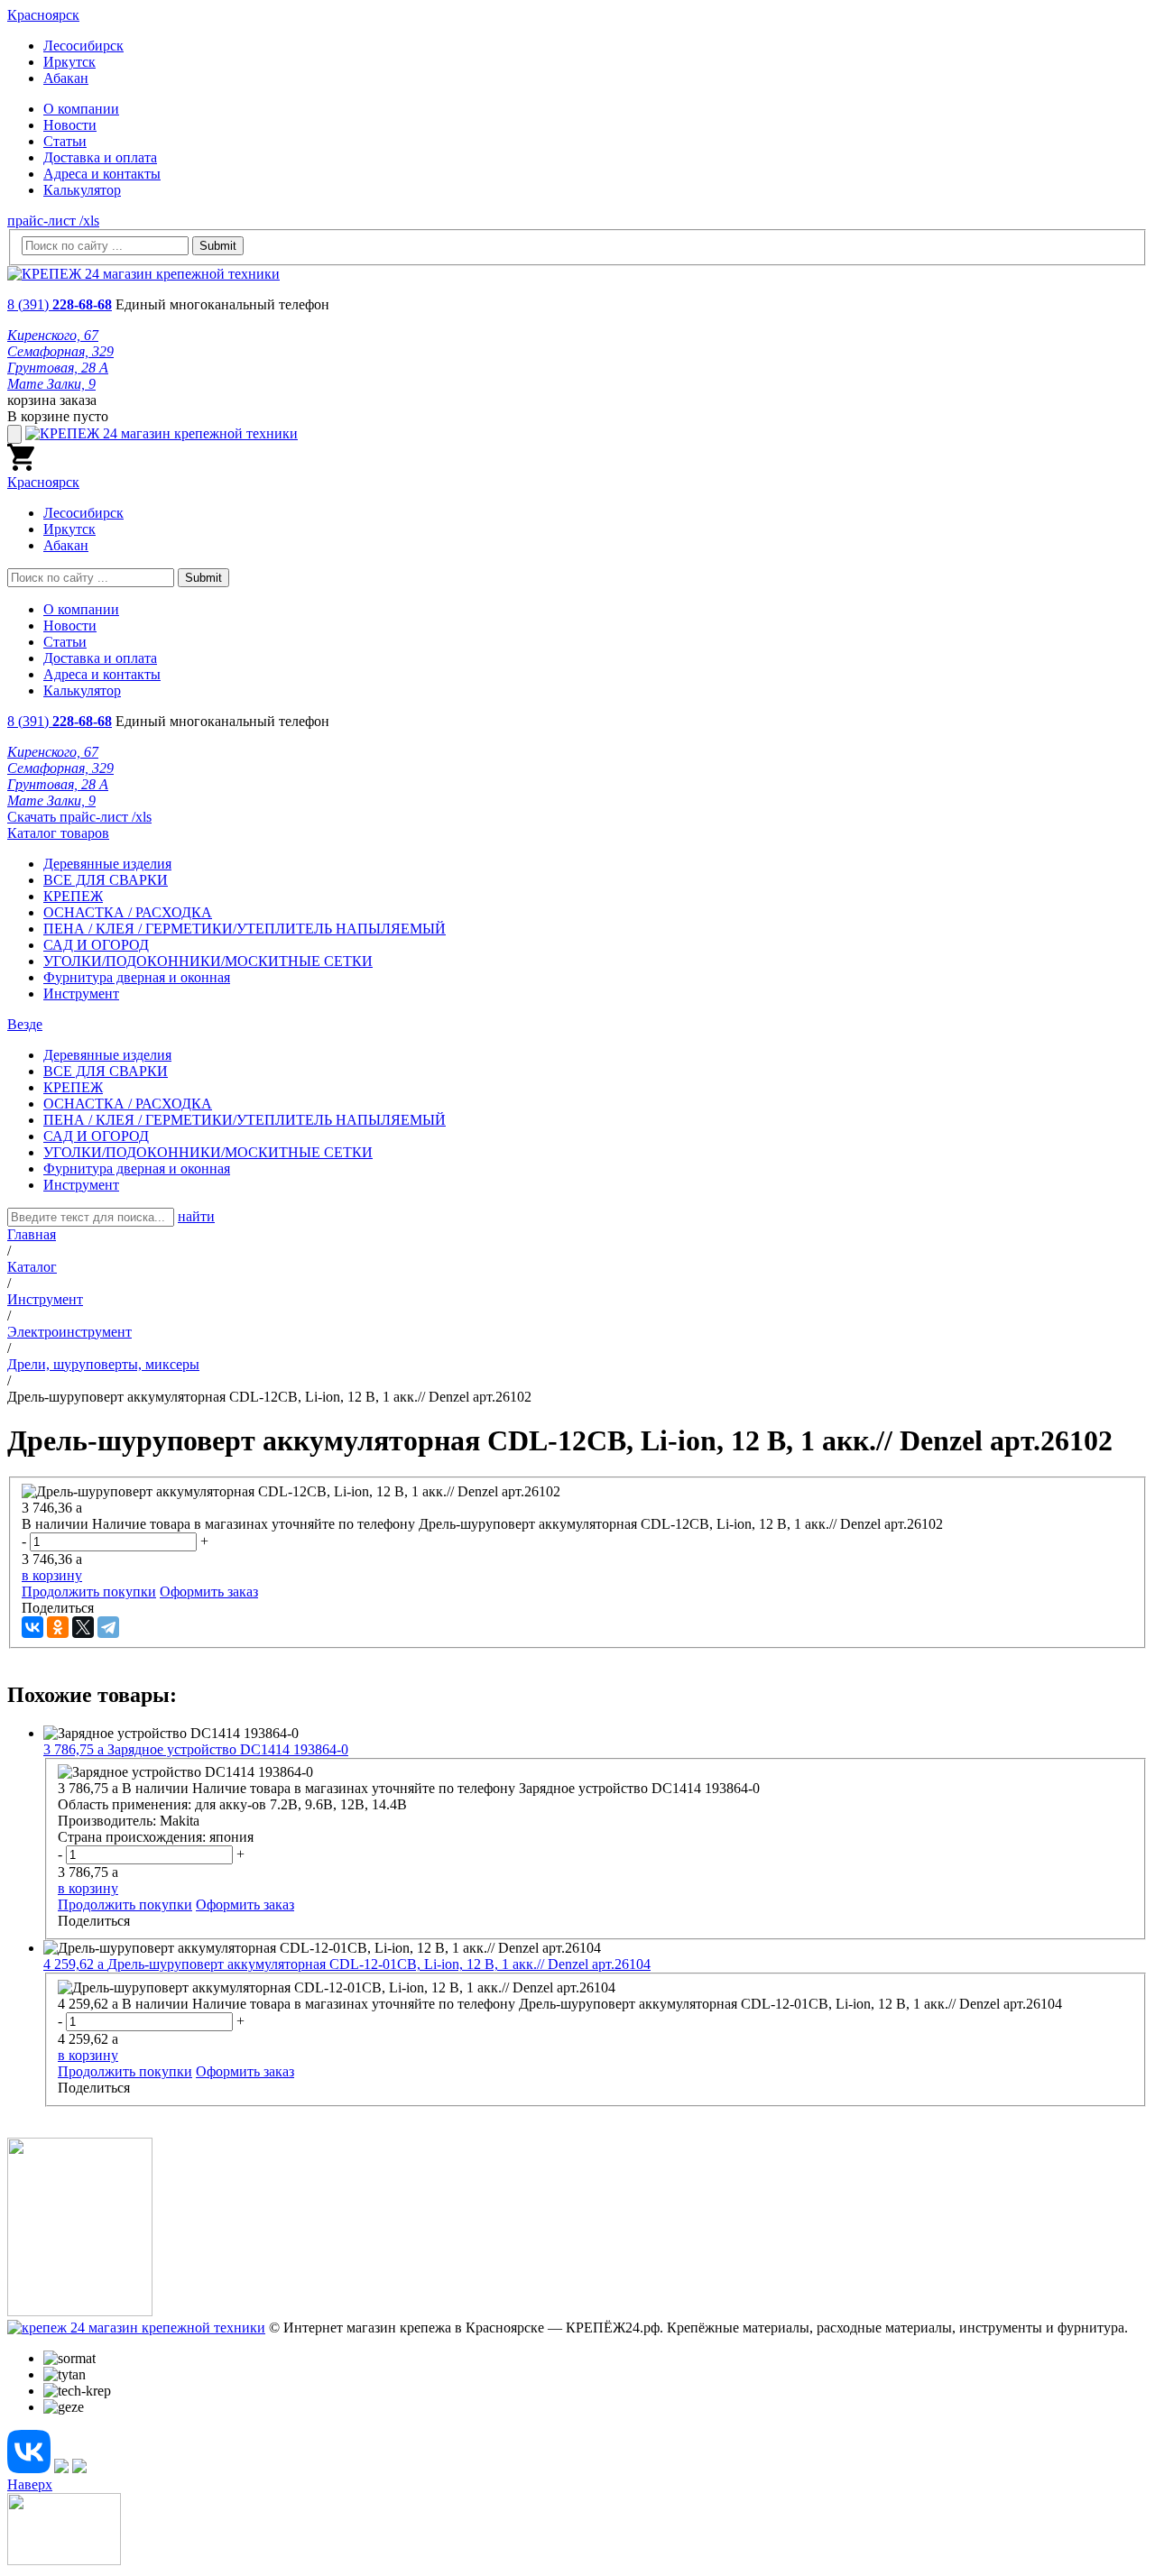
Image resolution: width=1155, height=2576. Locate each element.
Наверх (30, 2484)
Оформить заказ (209, 1592)
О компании (81, 109)
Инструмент (81, 994)
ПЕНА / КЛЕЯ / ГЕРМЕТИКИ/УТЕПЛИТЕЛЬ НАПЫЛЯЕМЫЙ (245, 929)
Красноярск (43, 15)
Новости (70, 125)
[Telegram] (108, 1627)
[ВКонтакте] (32, 1627)
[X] (83, 1627)
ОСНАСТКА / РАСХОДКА (128, 912)
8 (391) (60, 304)
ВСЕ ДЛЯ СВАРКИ (106, 880)
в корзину (52, 1575)
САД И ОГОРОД (96, 945)
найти (196, 1216)
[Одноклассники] (58, 1627)
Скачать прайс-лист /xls (79, 817)
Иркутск (69, 62)
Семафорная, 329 (60, 351)
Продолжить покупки (89, 1592)
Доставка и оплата (100, 157)
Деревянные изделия (107, 864)
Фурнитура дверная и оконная (137, 977)
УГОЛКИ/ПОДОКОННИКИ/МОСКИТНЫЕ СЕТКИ (208, 961)
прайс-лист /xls (53, 221)
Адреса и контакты (102, 174)
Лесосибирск (83, 46)
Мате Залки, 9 (51, 384)
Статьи (65, 141)
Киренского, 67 (53, 335)
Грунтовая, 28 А (58, 368)
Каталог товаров (58, 833)
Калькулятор (82, 190)
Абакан (66, 78)
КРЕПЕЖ (73, 896)
